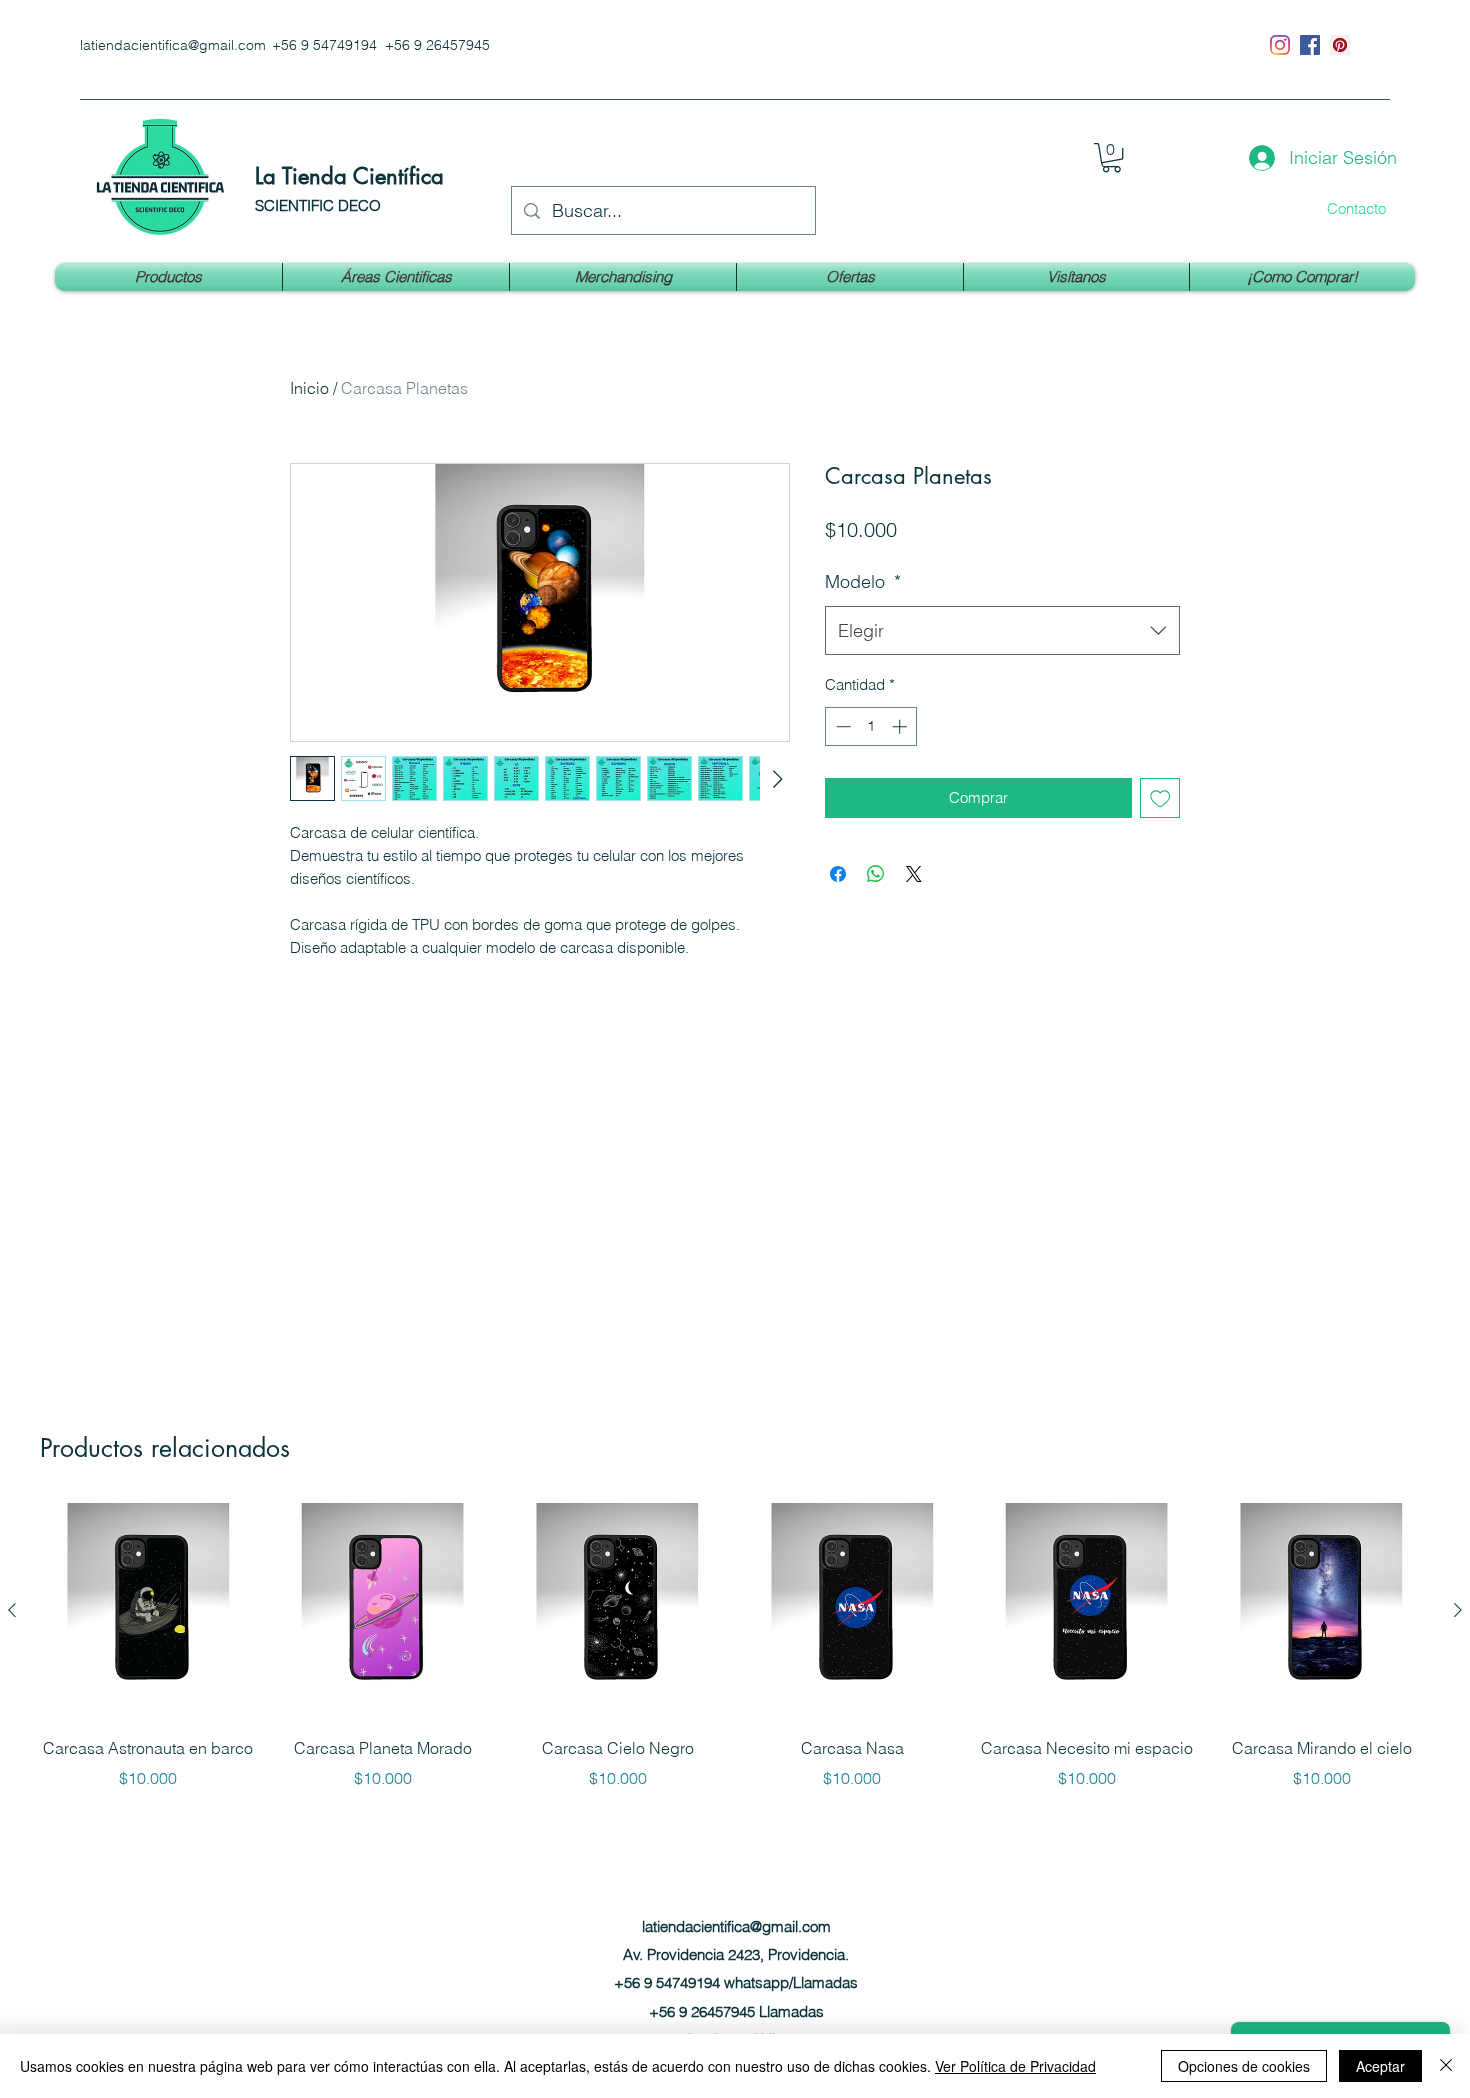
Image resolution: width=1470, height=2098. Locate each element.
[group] (735, 1660)
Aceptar (1380, 2066)
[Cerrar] (1446, 2066)
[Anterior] (12, 1610)
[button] (1111, 157)
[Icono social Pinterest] (1340, 45)
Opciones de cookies (1244, 2066)
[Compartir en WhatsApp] (876, 874)
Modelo (863, 581)
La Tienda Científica (349, 176)
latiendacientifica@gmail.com (173, 45)
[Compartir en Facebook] (838, 874)
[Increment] (901, 726)
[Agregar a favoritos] (1160, 798)
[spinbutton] (871, 726)
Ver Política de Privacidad (1015, 2066)
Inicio (309, 388)
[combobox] (1002, 631)
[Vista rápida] (148, 1610)
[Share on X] (914, 874)
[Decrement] (841, 726)
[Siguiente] (1458, 1610)
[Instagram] (1280, 45)
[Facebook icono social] (1310, 45)
